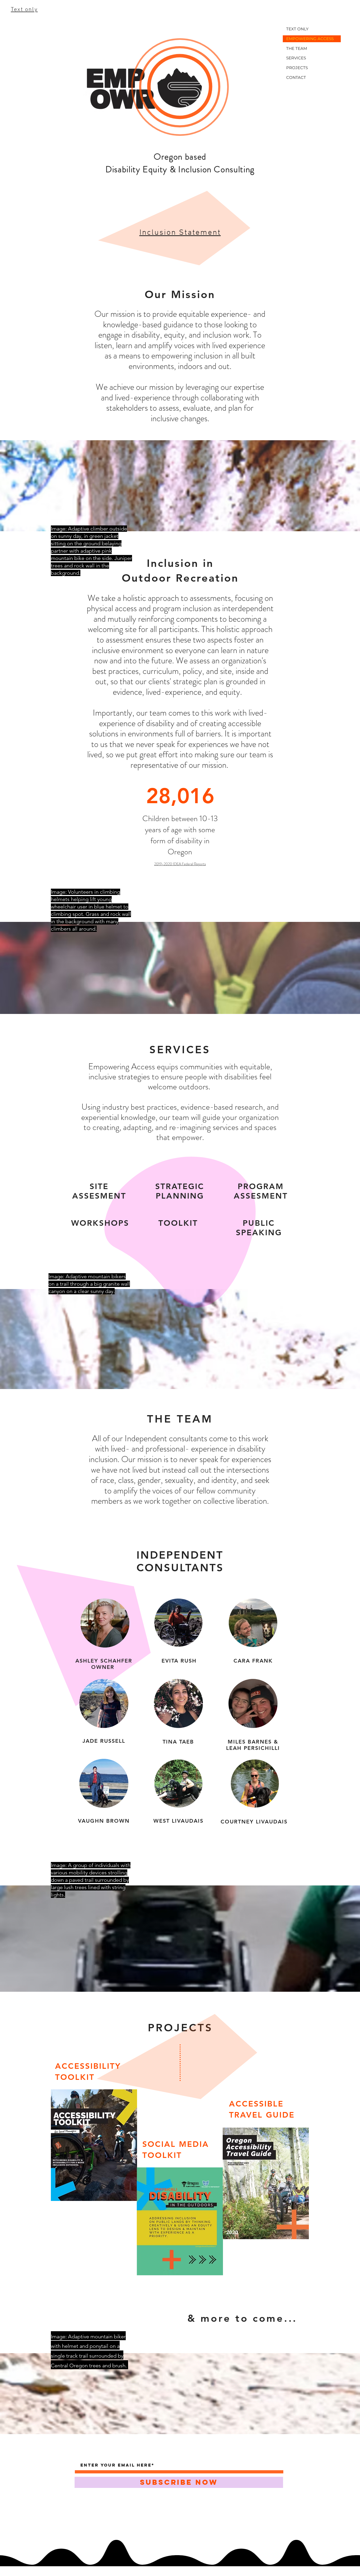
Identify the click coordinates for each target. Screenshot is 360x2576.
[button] (180, 233)
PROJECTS (297, 68)
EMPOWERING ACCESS (310, 39)
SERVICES (296, 58)
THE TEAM (297, 48)
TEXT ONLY (297, 29)
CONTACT (296, 77)
